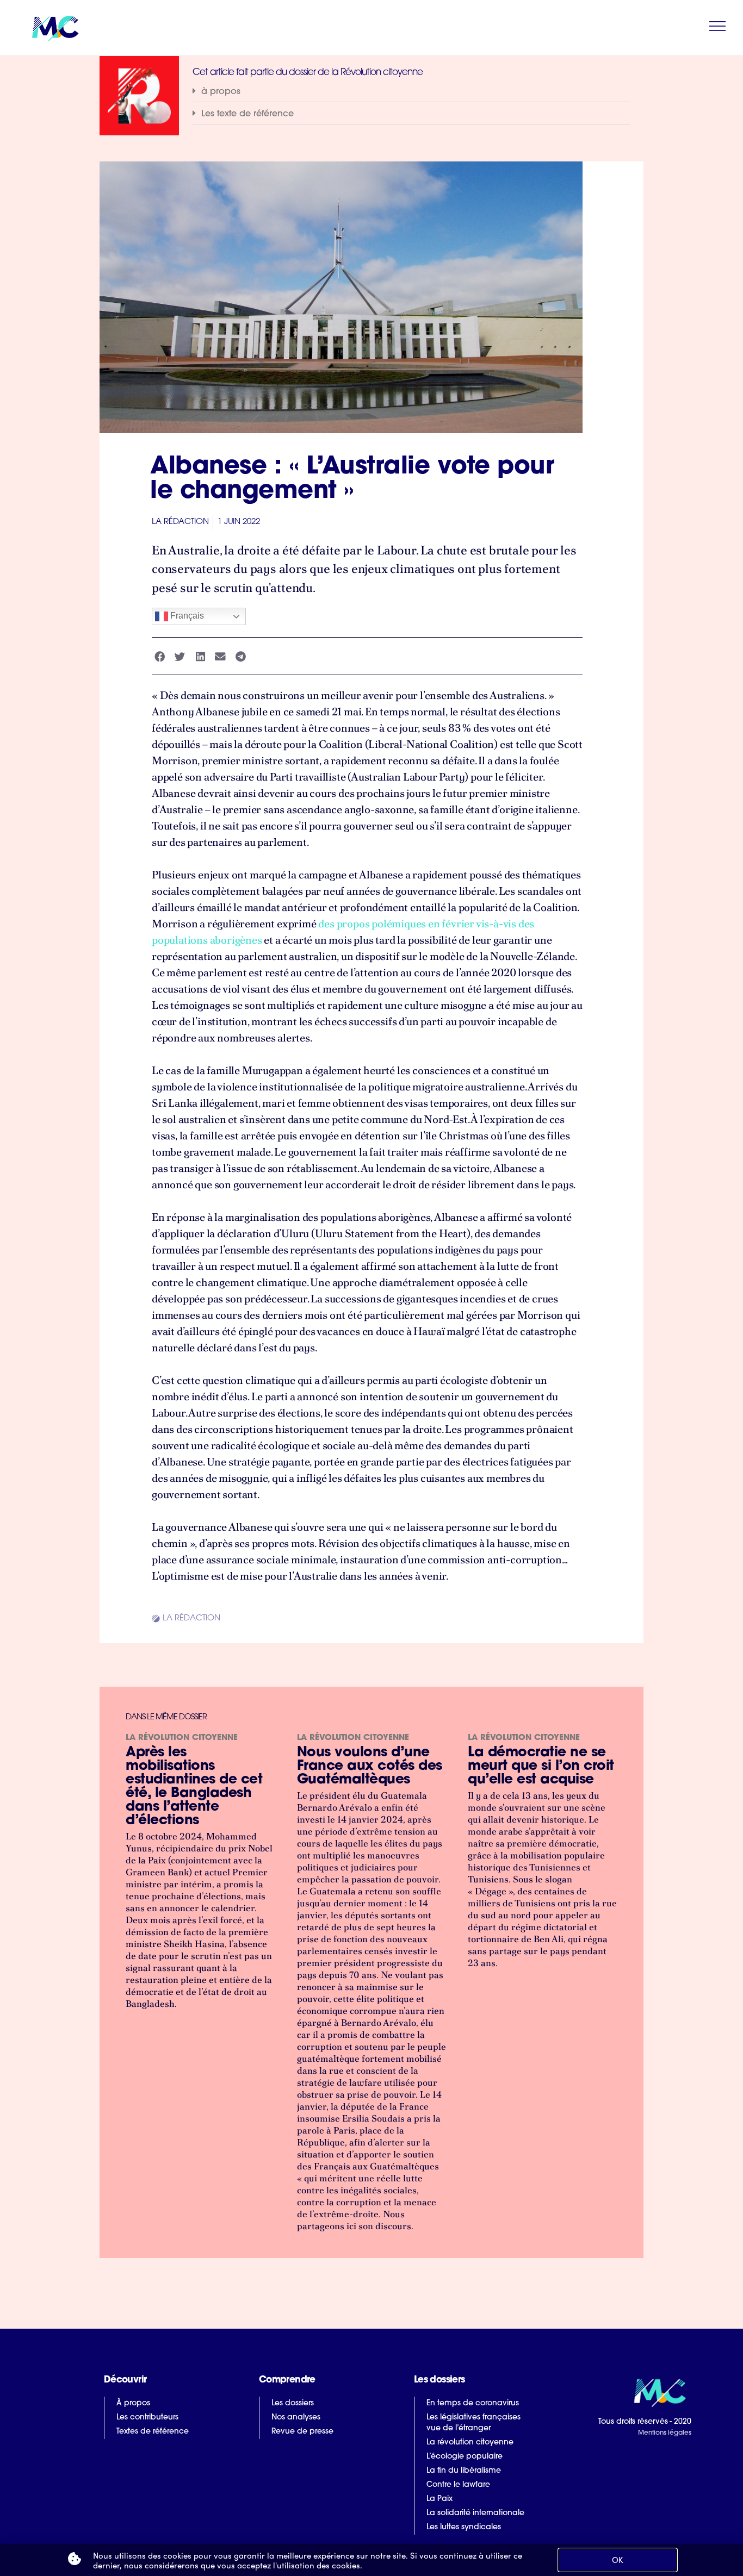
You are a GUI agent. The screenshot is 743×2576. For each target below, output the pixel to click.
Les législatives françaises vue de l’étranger (473, 2423)
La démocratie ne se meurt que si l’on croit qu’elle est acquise (541, 1766)
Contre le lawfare (458, 2485)
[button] (411, 92)
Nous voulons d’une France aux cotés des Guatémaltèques (370, 1766)
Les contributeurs (147, 2418)
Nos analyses (296, 2418)
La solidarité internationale (475, 2513)
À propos (133, 2403)
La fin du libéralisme (464, 2471)
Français (186, 616)
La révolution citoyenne (182, 1738)
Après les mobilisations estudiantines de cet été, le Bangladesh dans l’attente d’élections (194, 1787)
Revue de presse (302, 2432)
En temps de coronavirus (473, 2403)
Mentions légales (664, 2433)
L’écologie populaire (465, 2457)
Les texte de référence (247, 114)
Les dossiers (293, 2403)
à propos (221, 92)
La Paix (439, 2499)
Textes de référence (153, 2432)
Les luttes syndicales (464, 2527)
